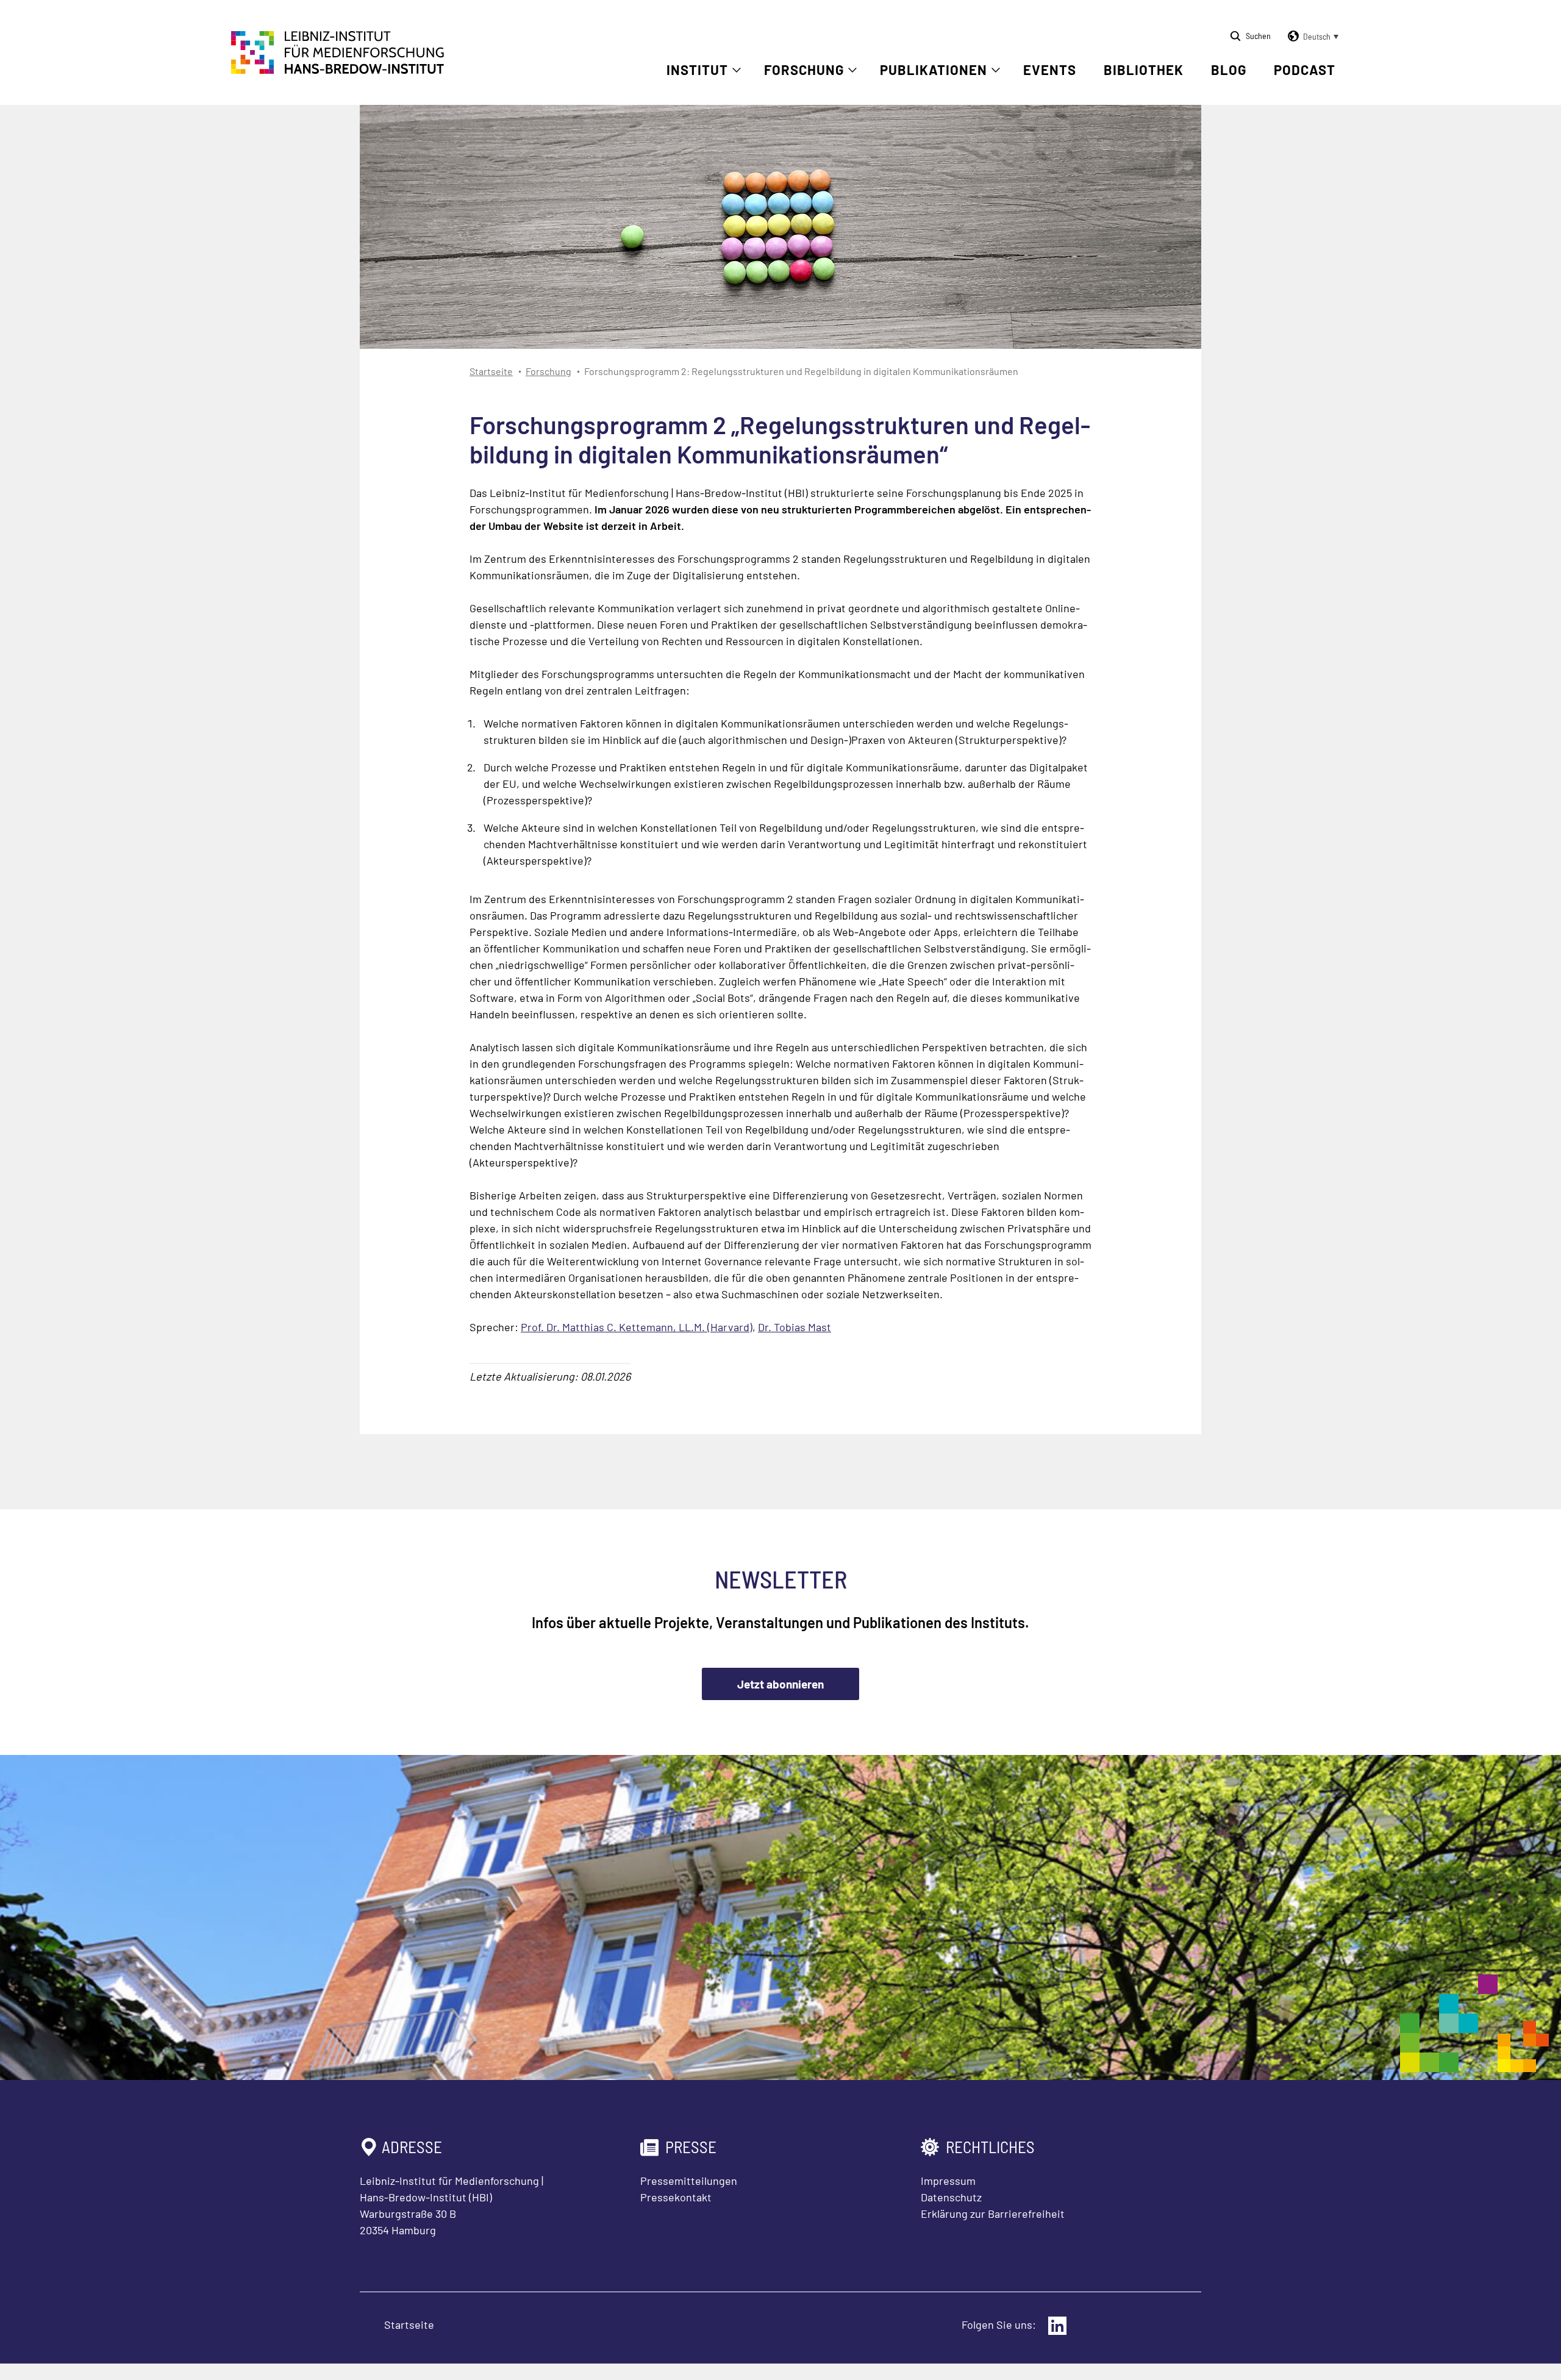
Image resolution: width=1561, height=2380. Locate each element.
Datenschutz (951, 2197)
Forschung (804, 70)
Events (1050, 70)
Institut (697, 70)
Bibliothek (1144, 70)
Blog (1229, 70)
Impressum (948, 2181)
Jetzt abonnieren (780, 1684)
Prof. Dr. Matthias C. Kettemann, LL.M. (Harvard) (637, 1327)
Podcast (1305, 70)
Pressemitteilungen (689, 2181)
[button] (1311, 37)
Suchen (1258, 36)
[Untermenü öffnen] (737, 70)
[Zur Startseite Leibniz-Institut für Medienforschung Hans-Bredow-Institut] (338, 70)
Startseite (491, 371)
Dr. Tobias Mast (795, 1327)
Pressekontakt (676, 2197)
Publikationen (934, 70)
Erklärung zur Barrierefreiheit (993, 2214)
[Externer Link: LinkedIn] (1057, 2326)
